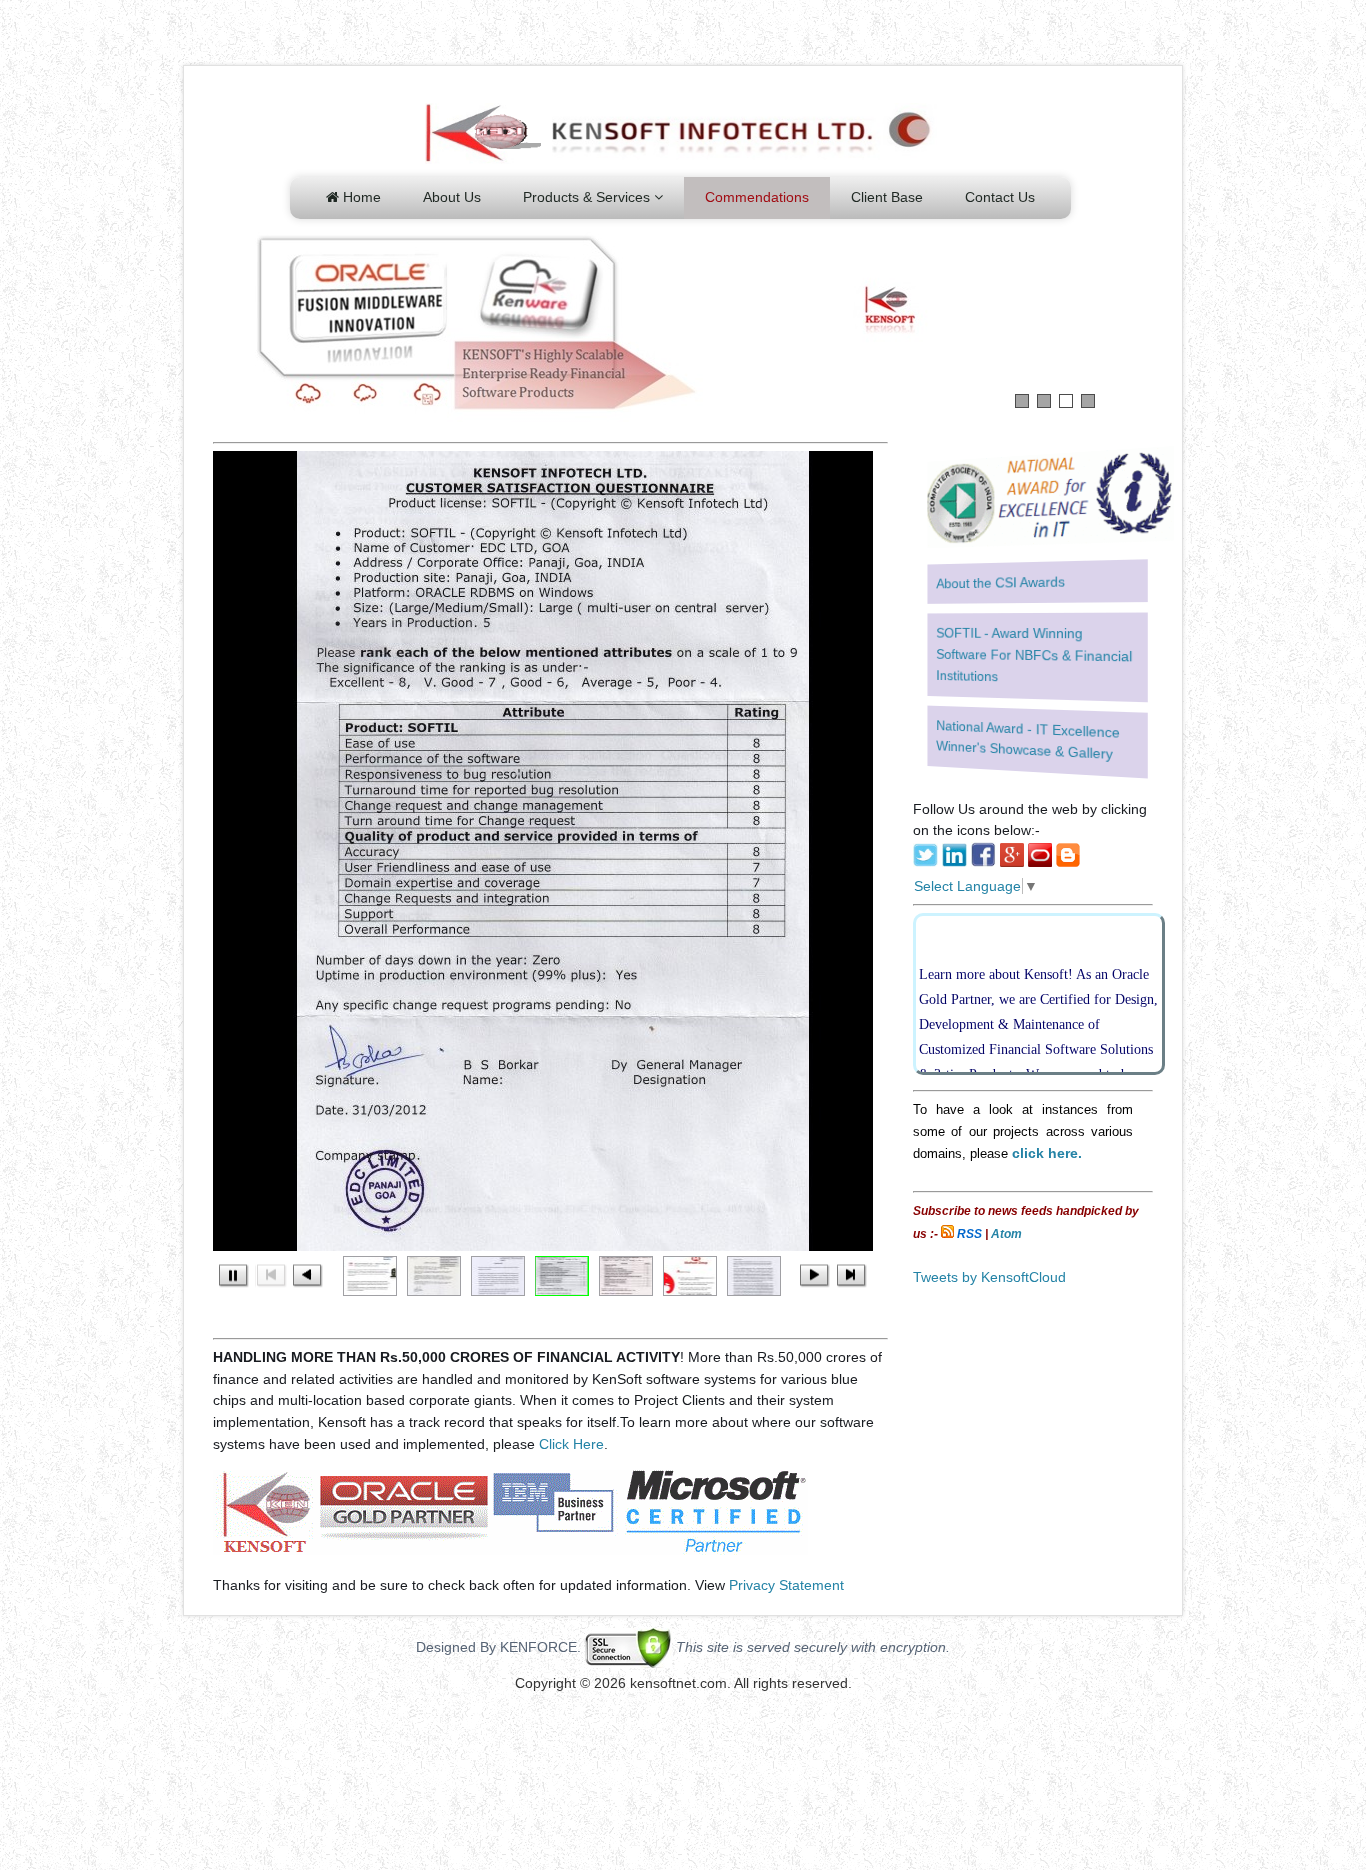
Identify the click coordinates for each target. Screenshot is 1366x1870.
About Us (452, 197)
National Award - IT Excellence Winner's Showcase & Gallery (1028, 739)
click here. (1047, 1153)
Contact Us (1000, 197)
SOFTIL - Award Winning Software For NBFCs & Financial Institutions (1034, 654)
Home (360, 197)
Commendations (757, 197)
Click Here (569, 1444)
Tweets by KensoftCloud (989, 1277)
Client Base (887, 197)
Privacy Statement (786, 1585)
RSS (969, 1234)
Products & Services (588, 197)
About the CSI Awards (1000, 582)
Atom (1006, 1234)
